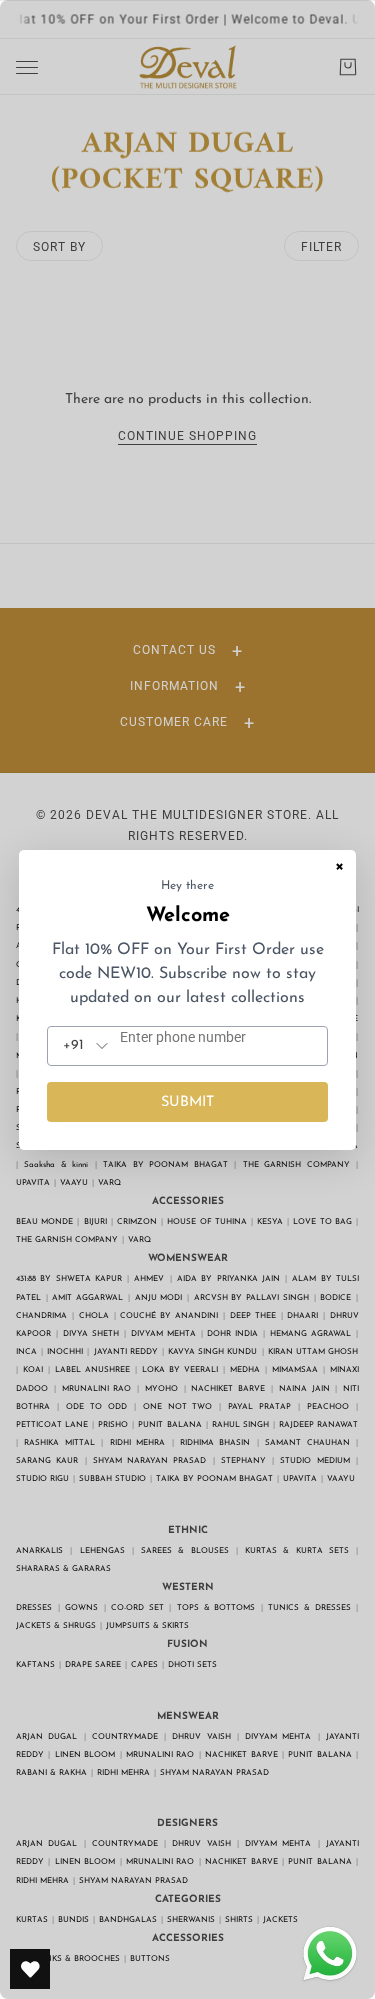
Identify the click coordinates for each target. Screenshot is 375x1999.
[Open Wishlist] (30, 1969)
